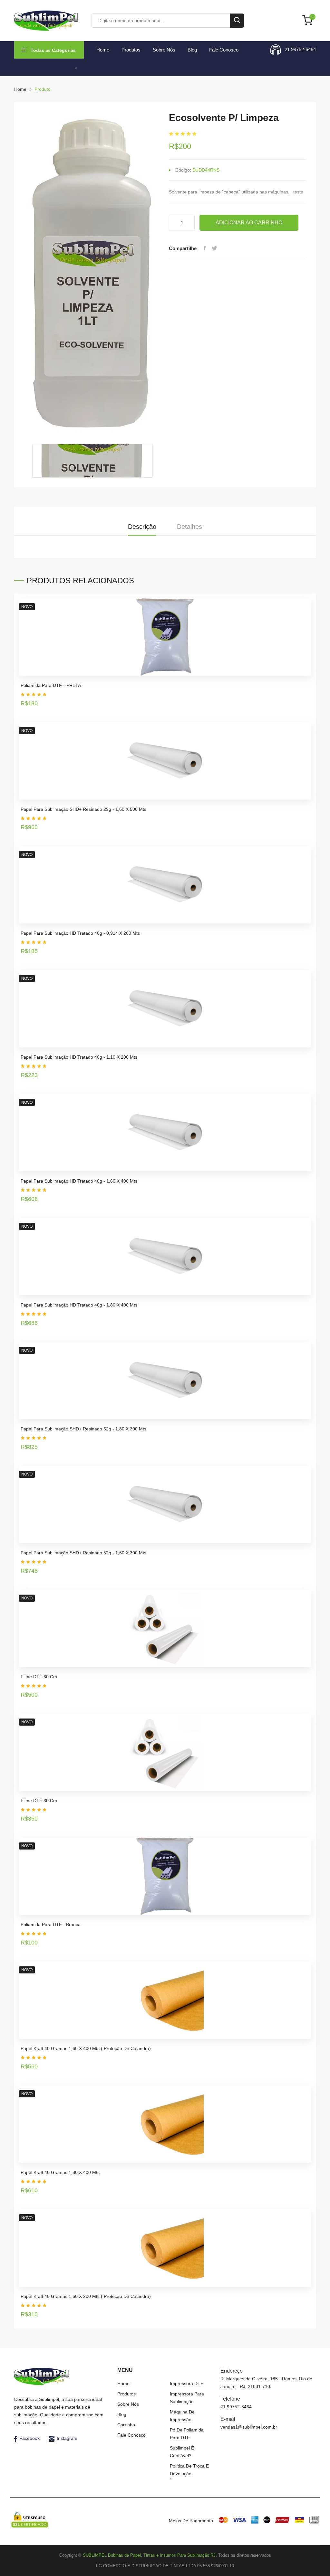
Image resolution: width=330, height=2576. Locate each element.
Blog (192, 50)
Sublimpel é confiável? (182, 2452)
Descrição (142, 527)
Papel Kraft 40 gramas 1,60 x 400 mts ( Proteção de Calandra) (86, 2048)
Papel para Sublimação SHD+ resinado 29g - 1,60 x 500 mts (83, 809)
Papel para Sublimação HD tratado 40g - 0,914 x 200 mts (80, 933)
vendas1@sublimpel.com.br (249, 2427)
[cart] (309, 21)
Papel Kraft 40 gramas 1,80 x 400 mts (60, 2172)
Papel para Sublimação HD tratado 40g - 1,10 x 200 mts (79, 1057)
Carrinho (126, 2425)
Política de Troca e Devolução (189, 2470)
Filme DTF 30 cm (39, 1801)
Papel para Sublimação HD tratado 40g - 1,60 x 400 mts (79, 1181)
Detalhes (189, 527)
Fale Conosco (224, 50)
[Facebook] (205, 248)
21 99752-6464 (300, 49)
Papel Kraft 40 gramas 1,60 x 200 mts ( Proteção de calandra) (86, 2296)
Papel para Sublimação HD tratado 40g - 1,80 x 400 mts (79, 1305)
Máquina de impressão (182, 2416)
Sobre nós (164, 50)
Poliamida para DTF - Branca (51, 1925)
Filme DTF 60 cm (39, 1677)
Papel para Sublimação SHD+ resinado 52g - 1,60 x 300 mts (83, 1553)
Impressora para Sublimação (187, 2398)
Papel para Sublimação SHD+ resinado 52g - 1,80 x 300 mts (83, 1429)
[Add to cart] (304, 699)
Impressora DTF (187, 2384)
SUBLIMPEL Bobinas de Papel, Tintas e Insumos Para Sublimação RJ (149, 2555)
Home (103, 50)
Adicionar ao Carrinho (249, 223)
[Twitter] (214, 248)
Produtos (131, 50)
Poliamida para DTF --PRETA (51, 685)
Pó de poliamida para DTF (187, 2434)
